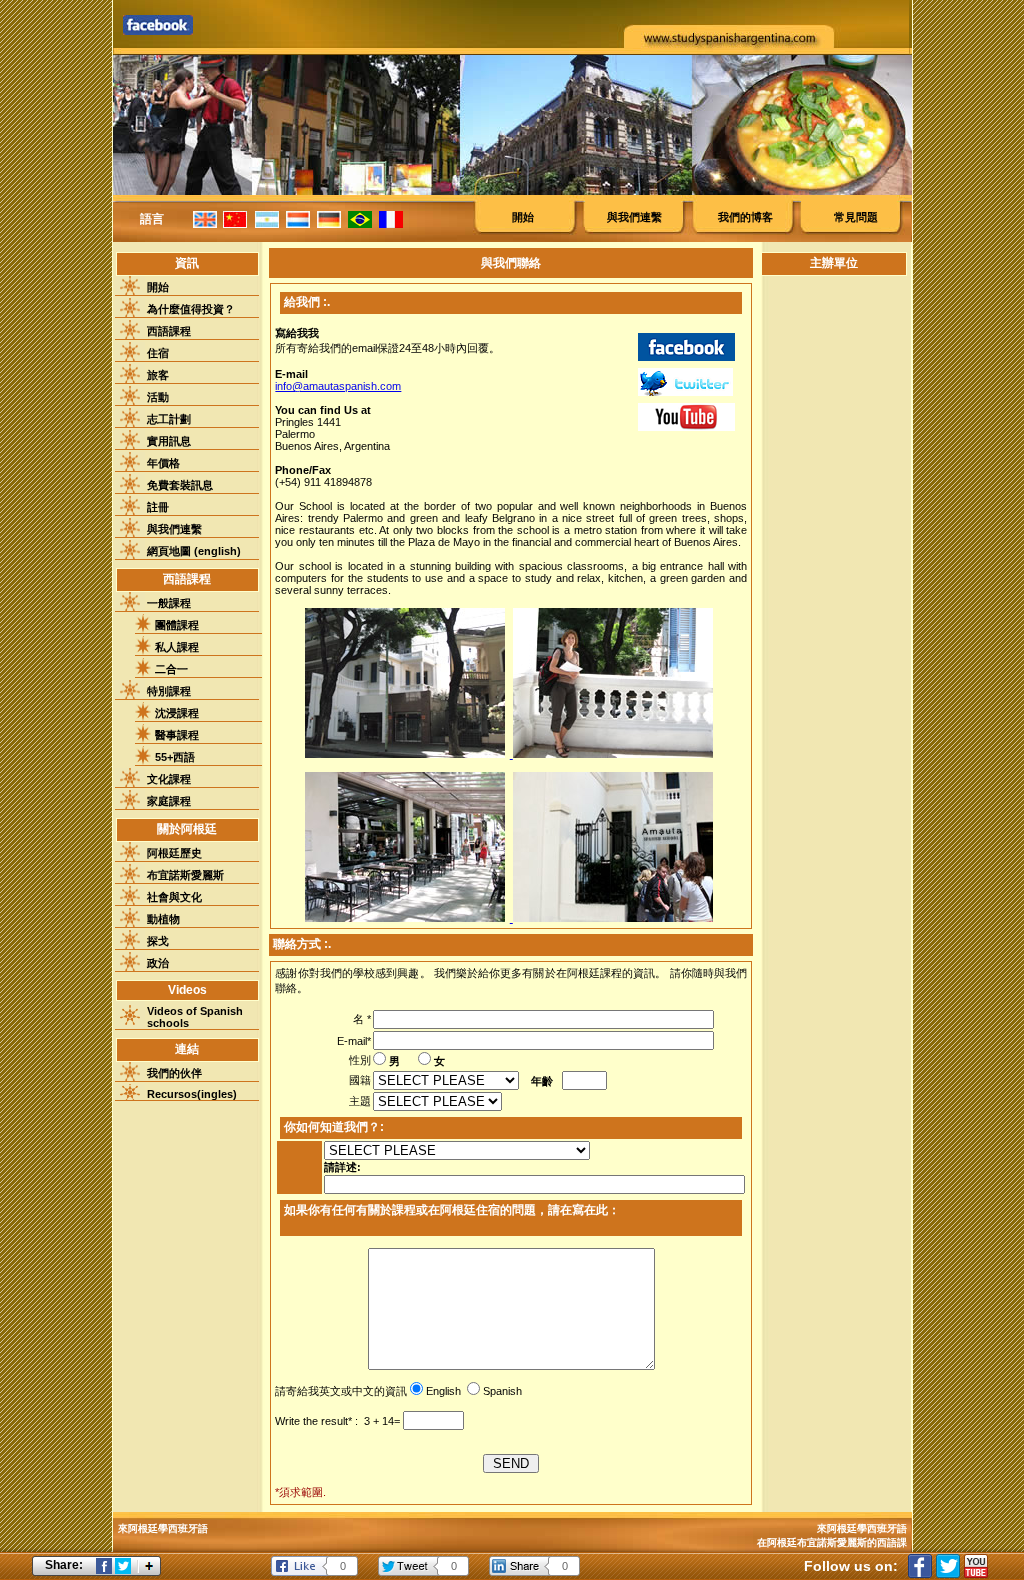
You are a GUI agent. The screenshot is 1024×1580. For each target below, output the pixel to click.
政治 (158, 963)
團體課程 (177, 625)
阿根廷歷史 (174, 853)
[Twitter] (948, 1566)
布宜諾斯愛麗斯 (185, 875)
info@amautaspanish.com (338, 386)
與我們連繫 (634, 217)
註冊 (158, 507)
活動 (158, 397)
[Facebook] (920, 1566)
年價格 (163, 463)
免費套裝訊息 (180, 485)
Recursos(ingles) (192, 1094)
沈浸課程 (177, 713)
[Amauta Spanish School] (409, 754)
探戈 (158, 941)
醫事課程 (177, 735)
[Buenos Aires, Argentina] (409, 918)
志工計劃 (169, 419)
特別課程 (169, 691)
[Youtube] (976, 1566)
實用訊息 (169, 441)
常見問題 (856, 217)
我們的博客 (745, 217)
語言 (152, 219)
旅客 (158, 375)
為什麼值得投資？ (191, 309)
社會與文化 (174, 897)
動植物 (163, 919)
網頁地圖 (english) (194, 551)
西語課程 (169, 331)
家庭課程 (169, 801)
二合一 (171, 669)
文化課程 (169, 779)
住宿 (158, 353)
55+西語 (175, 757)
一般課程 (169, 603)
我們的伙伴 (174, 1073)
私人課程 (177, 647)
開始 (523, 217)
